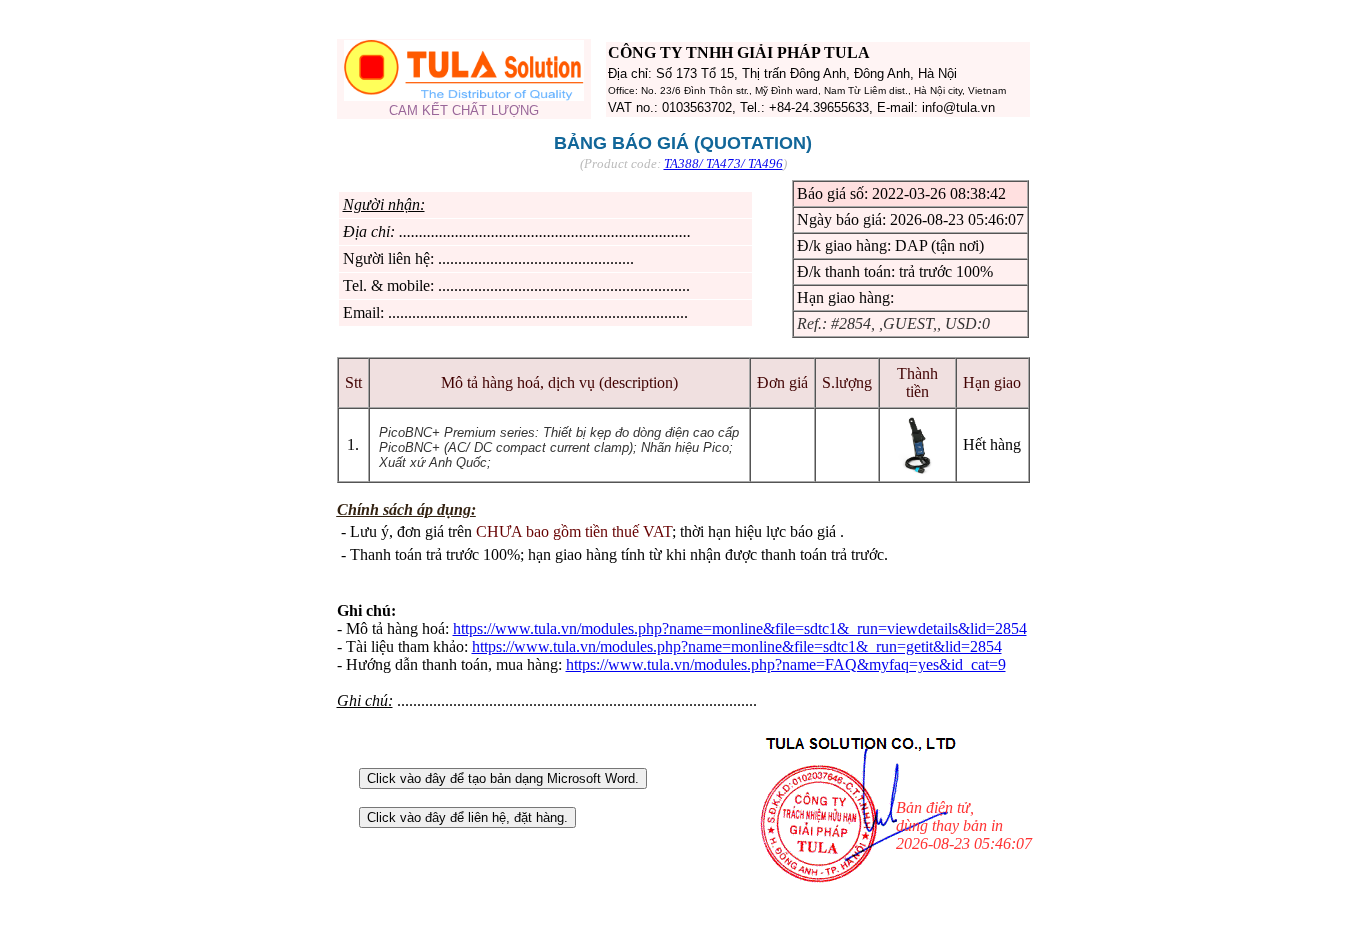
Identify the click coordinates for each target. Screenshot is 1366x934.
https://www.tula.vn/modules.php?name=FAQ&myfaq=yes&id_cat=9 (786, 664)
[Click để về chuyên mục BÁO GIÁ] (464, 95)
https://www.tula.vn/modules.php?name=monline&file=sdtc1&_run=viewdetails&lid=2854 (740, 628)
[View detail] (918, 469)
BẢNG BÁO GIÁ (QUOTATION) (683, 143)
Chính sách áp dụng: (406, 509)
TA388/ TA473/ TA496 (723, 163)
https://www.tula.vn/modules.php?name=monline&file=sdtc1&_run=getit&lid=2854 (737, 646)
